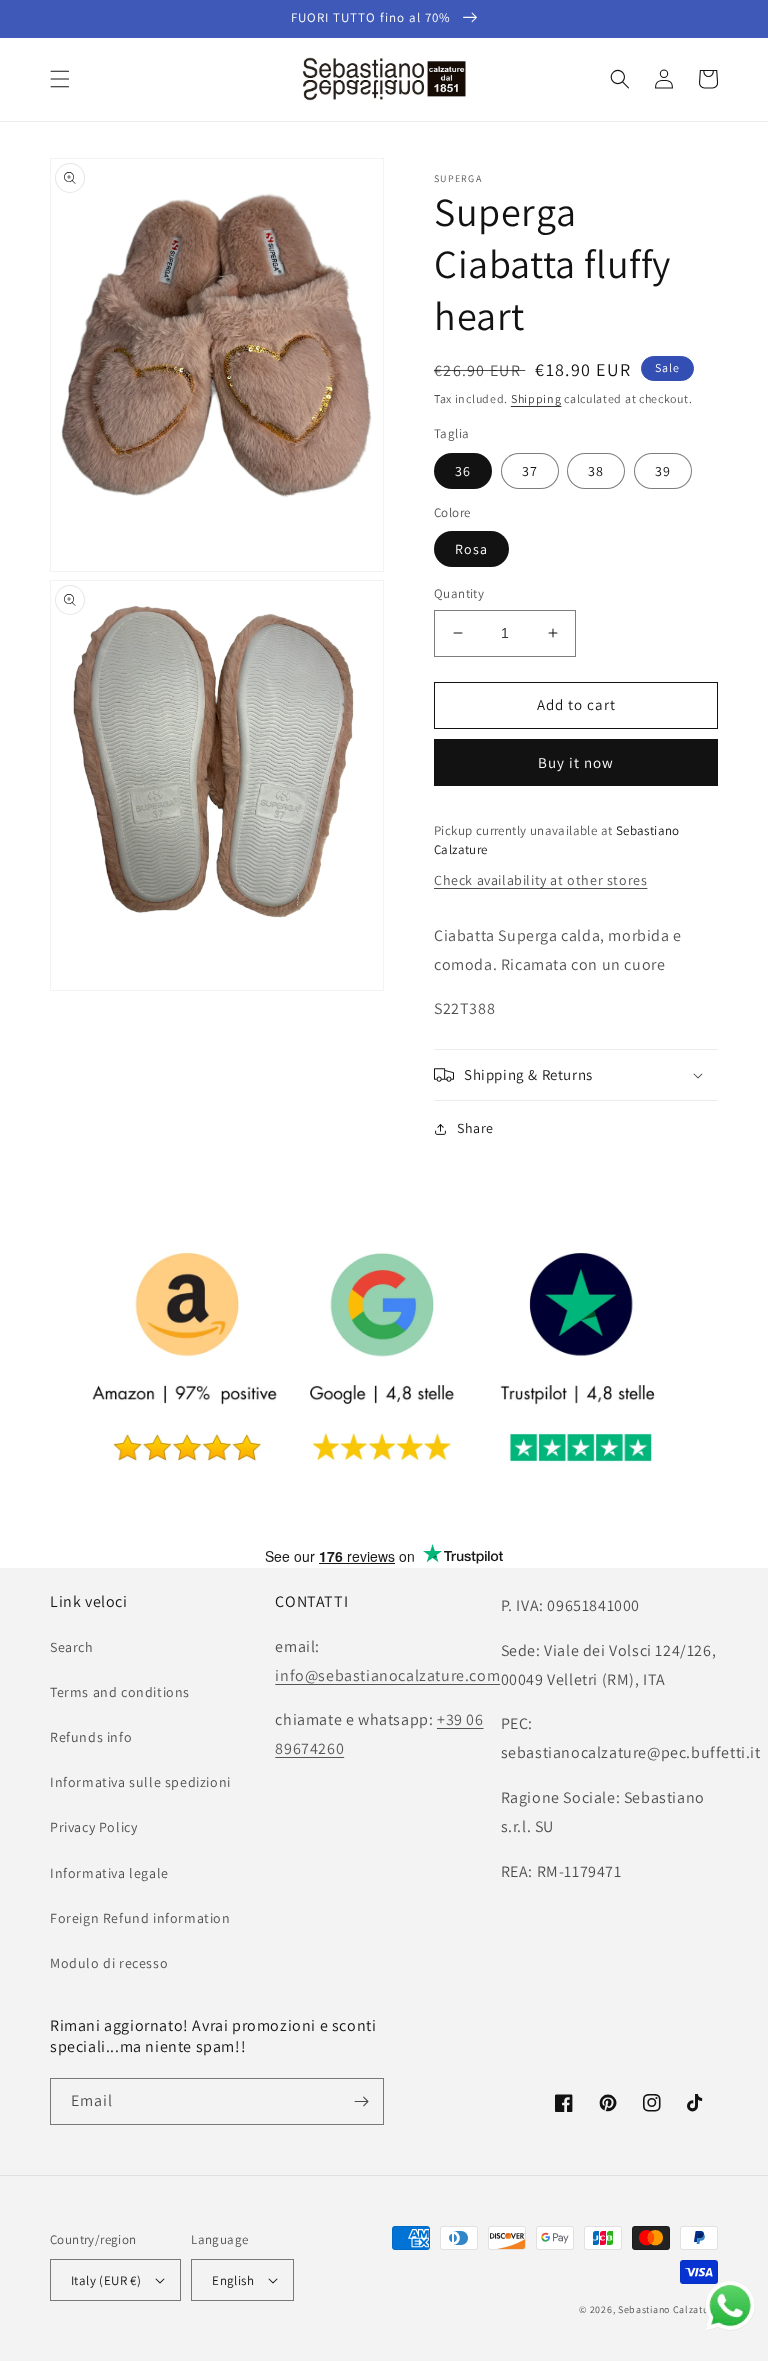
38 (596, 471)
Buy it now (576, 762)
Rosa (471, 549)
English (233, 2280)
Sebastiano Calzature (668, 2309)
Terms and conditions (120, 1692)
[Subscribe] (361, 2101)
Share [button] (475, 1128)
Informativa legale (109, 1873)
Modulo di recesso (109, 1963)
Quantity (459, 593)
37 (530, 471)
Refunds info (91, 1737)
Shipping (536, 398)
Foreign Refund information (140, 1918)
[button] (60, 79)
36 (463, 471)
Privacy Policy (93, 1827)
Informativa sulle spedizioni (140, 1782)
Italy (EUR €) (106, 2280)
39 (663, 471)
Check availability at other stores (540, 880)
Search (72, 1647)
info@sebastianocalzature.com (387, 1675)
